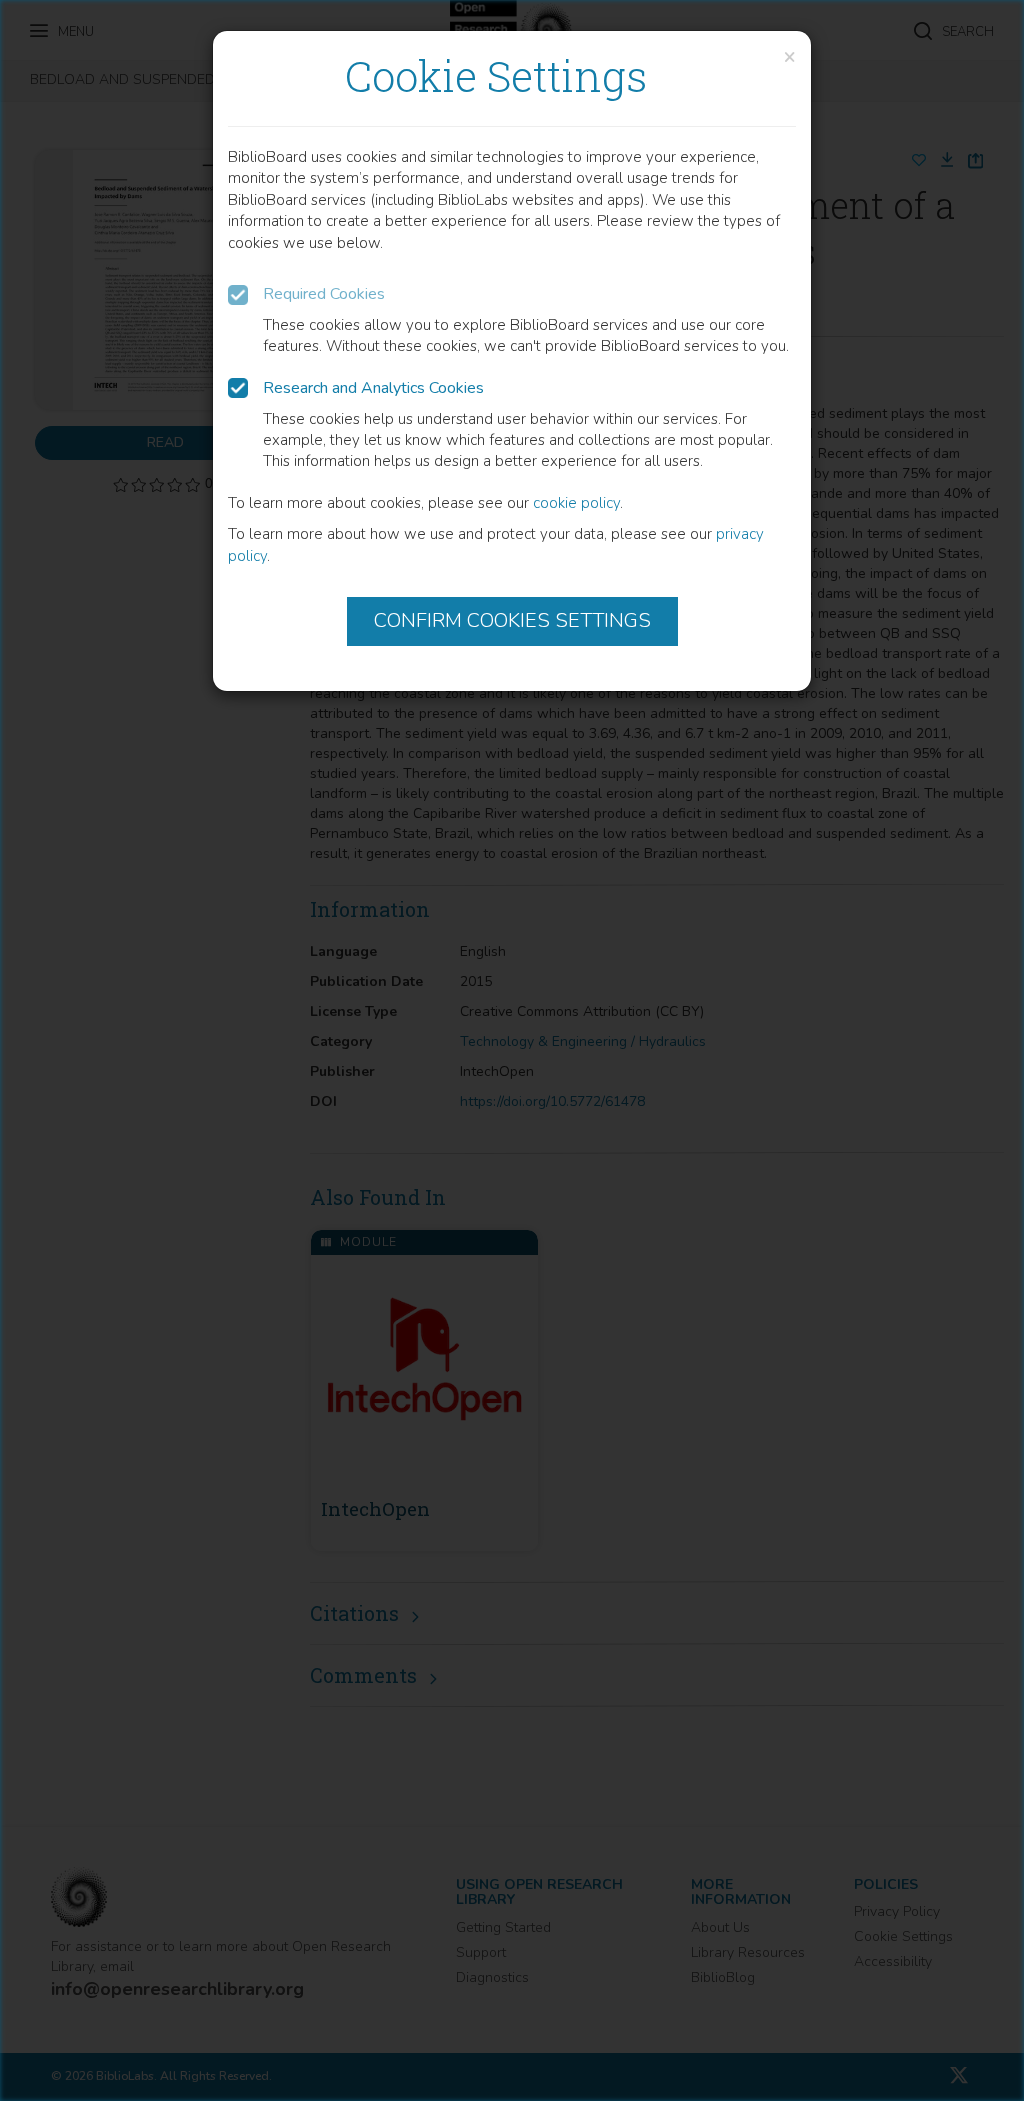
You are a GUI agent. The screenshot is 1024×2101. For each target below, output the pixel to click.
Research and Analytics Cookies (373, 388)
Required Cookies (324, 294)
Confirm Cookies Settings (512, 620)
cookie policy (576, 503)
